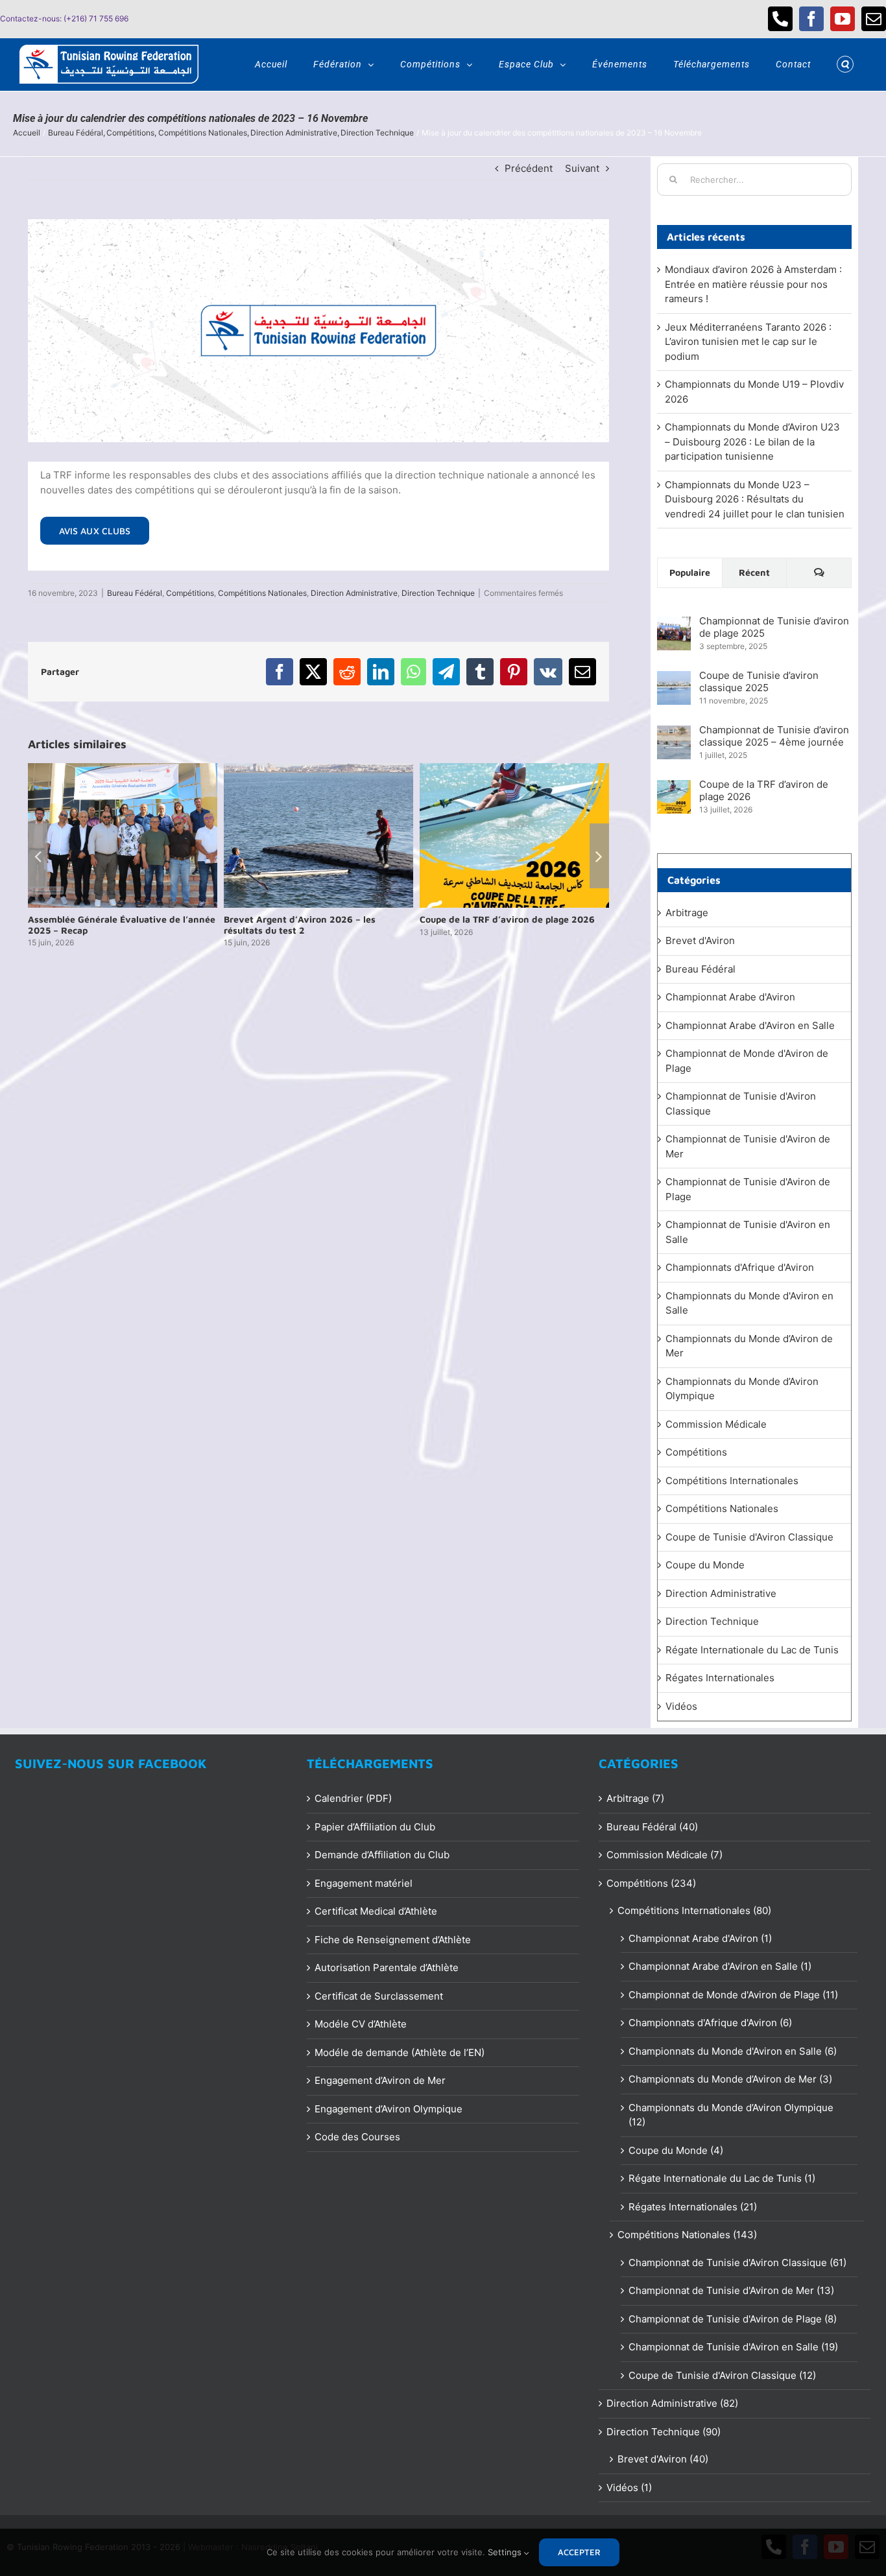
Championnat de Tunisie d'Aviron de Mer (748, 1146)
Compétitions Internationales (732, 1481)
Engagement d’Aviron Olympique (389, 2109)
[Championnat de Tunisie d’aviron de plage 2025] (674, 623)
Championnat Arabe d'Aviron (730, 997)
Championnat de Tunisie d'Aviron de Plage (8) (733, 2319)
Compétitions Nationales (262, 593)
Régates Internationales (720, 1678)
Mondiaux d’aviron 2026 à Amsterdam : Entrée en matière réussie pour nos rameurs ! (753, 284)
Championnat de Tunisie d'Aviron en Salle (748, 1232)
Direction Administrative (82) (672, 2403)
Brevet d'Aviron (700, 940)
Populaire (690, 572)
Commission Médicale (716, 1424)
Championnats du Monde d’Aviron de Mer (749, 1346)
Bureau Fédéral (135, 593)
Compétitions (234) (651, 1883)
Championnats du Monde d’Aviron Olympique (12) (731, 2115)
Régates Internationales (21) (693, 2207)
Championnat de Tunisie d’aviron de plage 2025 (774, 627)
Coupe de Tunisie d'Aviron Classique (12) (722, 2375)
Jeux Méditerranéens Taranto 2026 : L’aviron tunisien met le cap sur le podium (748, 342)
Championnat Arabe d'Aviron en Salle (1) (720, 1966)
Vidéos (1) (629, 2487)
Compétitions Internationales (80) (694, 1910)
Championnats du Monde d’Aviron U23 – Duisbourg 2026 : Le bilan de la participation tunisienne (752, 442)
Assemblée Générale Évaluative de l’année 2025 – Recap (122, 925)
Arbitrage (687, 913)
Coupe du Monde (705, 1565)
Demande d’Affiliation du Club (382, 1855)
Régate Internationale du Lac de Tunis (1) (722, 2178)
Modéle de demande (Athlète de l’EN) (400, 2052)
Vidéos (681, 1706)
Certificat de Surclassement (379, 1996)
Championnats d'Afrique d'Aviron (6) (710, 2023)
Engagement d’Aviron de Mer (380, 2080)
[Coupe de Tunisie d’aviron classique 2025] (674, 678)
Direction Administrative (354, 593)
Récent (754, 572)
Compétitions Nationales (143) (687, 2235)
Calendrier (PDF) (353, 1798)
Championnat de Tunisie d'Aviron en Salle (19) (733, 2347)
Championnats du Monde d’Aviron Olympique (742, 1389)
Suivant (582, 168)
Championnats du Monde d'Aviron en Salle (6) (733, 2051)
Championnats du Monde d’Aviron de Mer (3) (730, 2079)
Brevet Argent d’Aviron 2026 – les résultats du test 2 (300, 925)
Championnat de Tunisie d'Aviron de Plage (748, 1189)
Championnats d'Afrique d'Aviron (740, 1267)
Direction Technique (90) (664, 2432)
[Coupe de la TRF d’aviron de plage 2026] (674, 787)
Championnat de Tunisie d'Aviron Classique (741, 1104)
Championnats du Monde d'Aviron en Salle (749, 1303)
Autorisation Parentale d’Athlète (387, 1967)
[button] (845, 64)
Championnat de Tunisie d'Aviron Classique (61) (737, 2263)
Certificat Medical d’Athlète (376, 1911)
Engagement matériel (364, 1883)
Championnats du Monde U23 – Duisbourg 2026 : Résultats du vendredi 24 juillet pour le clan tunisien (755, 499)
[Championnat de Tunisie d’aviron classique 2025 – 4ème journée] (674, 732)
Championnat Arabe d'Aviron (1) (700, 1938)
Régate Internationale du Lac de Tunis (752, 1650)
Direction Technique (438, 593)
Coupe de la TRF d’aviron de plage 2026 (507, 919)
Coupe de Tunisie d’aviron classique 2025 (759, 681)
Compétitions (190, 593)
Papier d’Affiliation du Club (375, 1827)
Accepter (580, 2552)
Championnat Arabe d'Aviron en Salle (750, 1025)
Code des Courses (357, 2137)
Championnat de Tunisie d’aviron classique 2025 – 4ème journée (774, 736)
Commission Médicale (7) (664, 1855)
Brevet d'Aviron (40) (663, 2459)
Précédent (529, 168)
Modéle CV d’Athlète (361, 2024)
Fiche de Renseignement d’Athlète (393, 1940)
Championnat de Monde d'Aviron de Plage (747, 1061)
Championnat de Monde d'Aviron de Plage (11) (733, 1995)
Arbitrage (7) (635, 1798)
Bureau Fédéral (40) (652, 1827)
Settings (506, 2552)
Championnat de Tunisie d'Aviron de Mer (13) (731, 2290)
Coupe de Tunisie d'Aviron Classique (749, 1537)
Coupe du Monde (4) (676, 2150)
